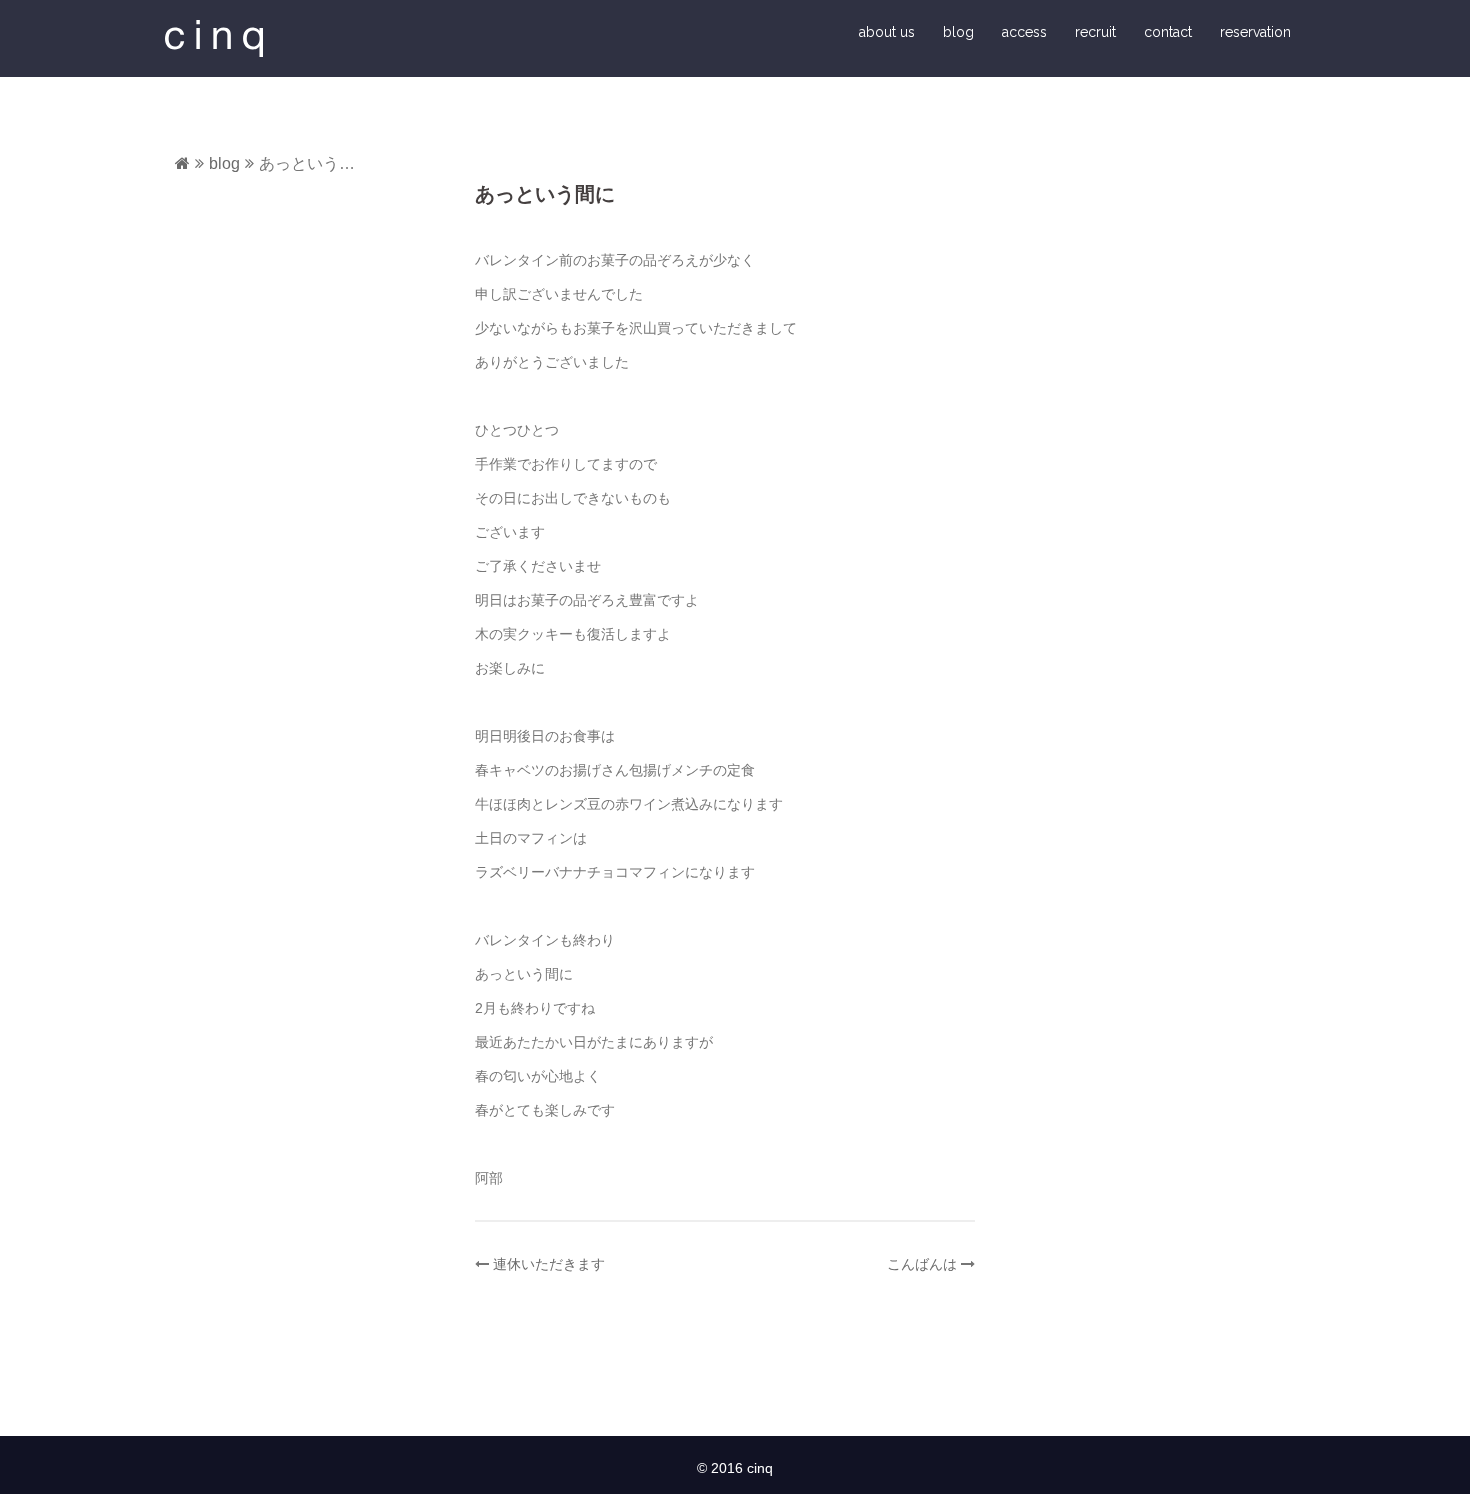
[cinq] (214, 37)
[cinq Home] (182, 163)
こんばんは (922, 1264)
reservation (1255, 32)
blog (958, 32)
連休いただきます (549, 1264)
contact (1168, 32)
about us (887, 32)
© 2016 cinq (735, 1468)
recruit (1095, 32)
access (1024, 32)
